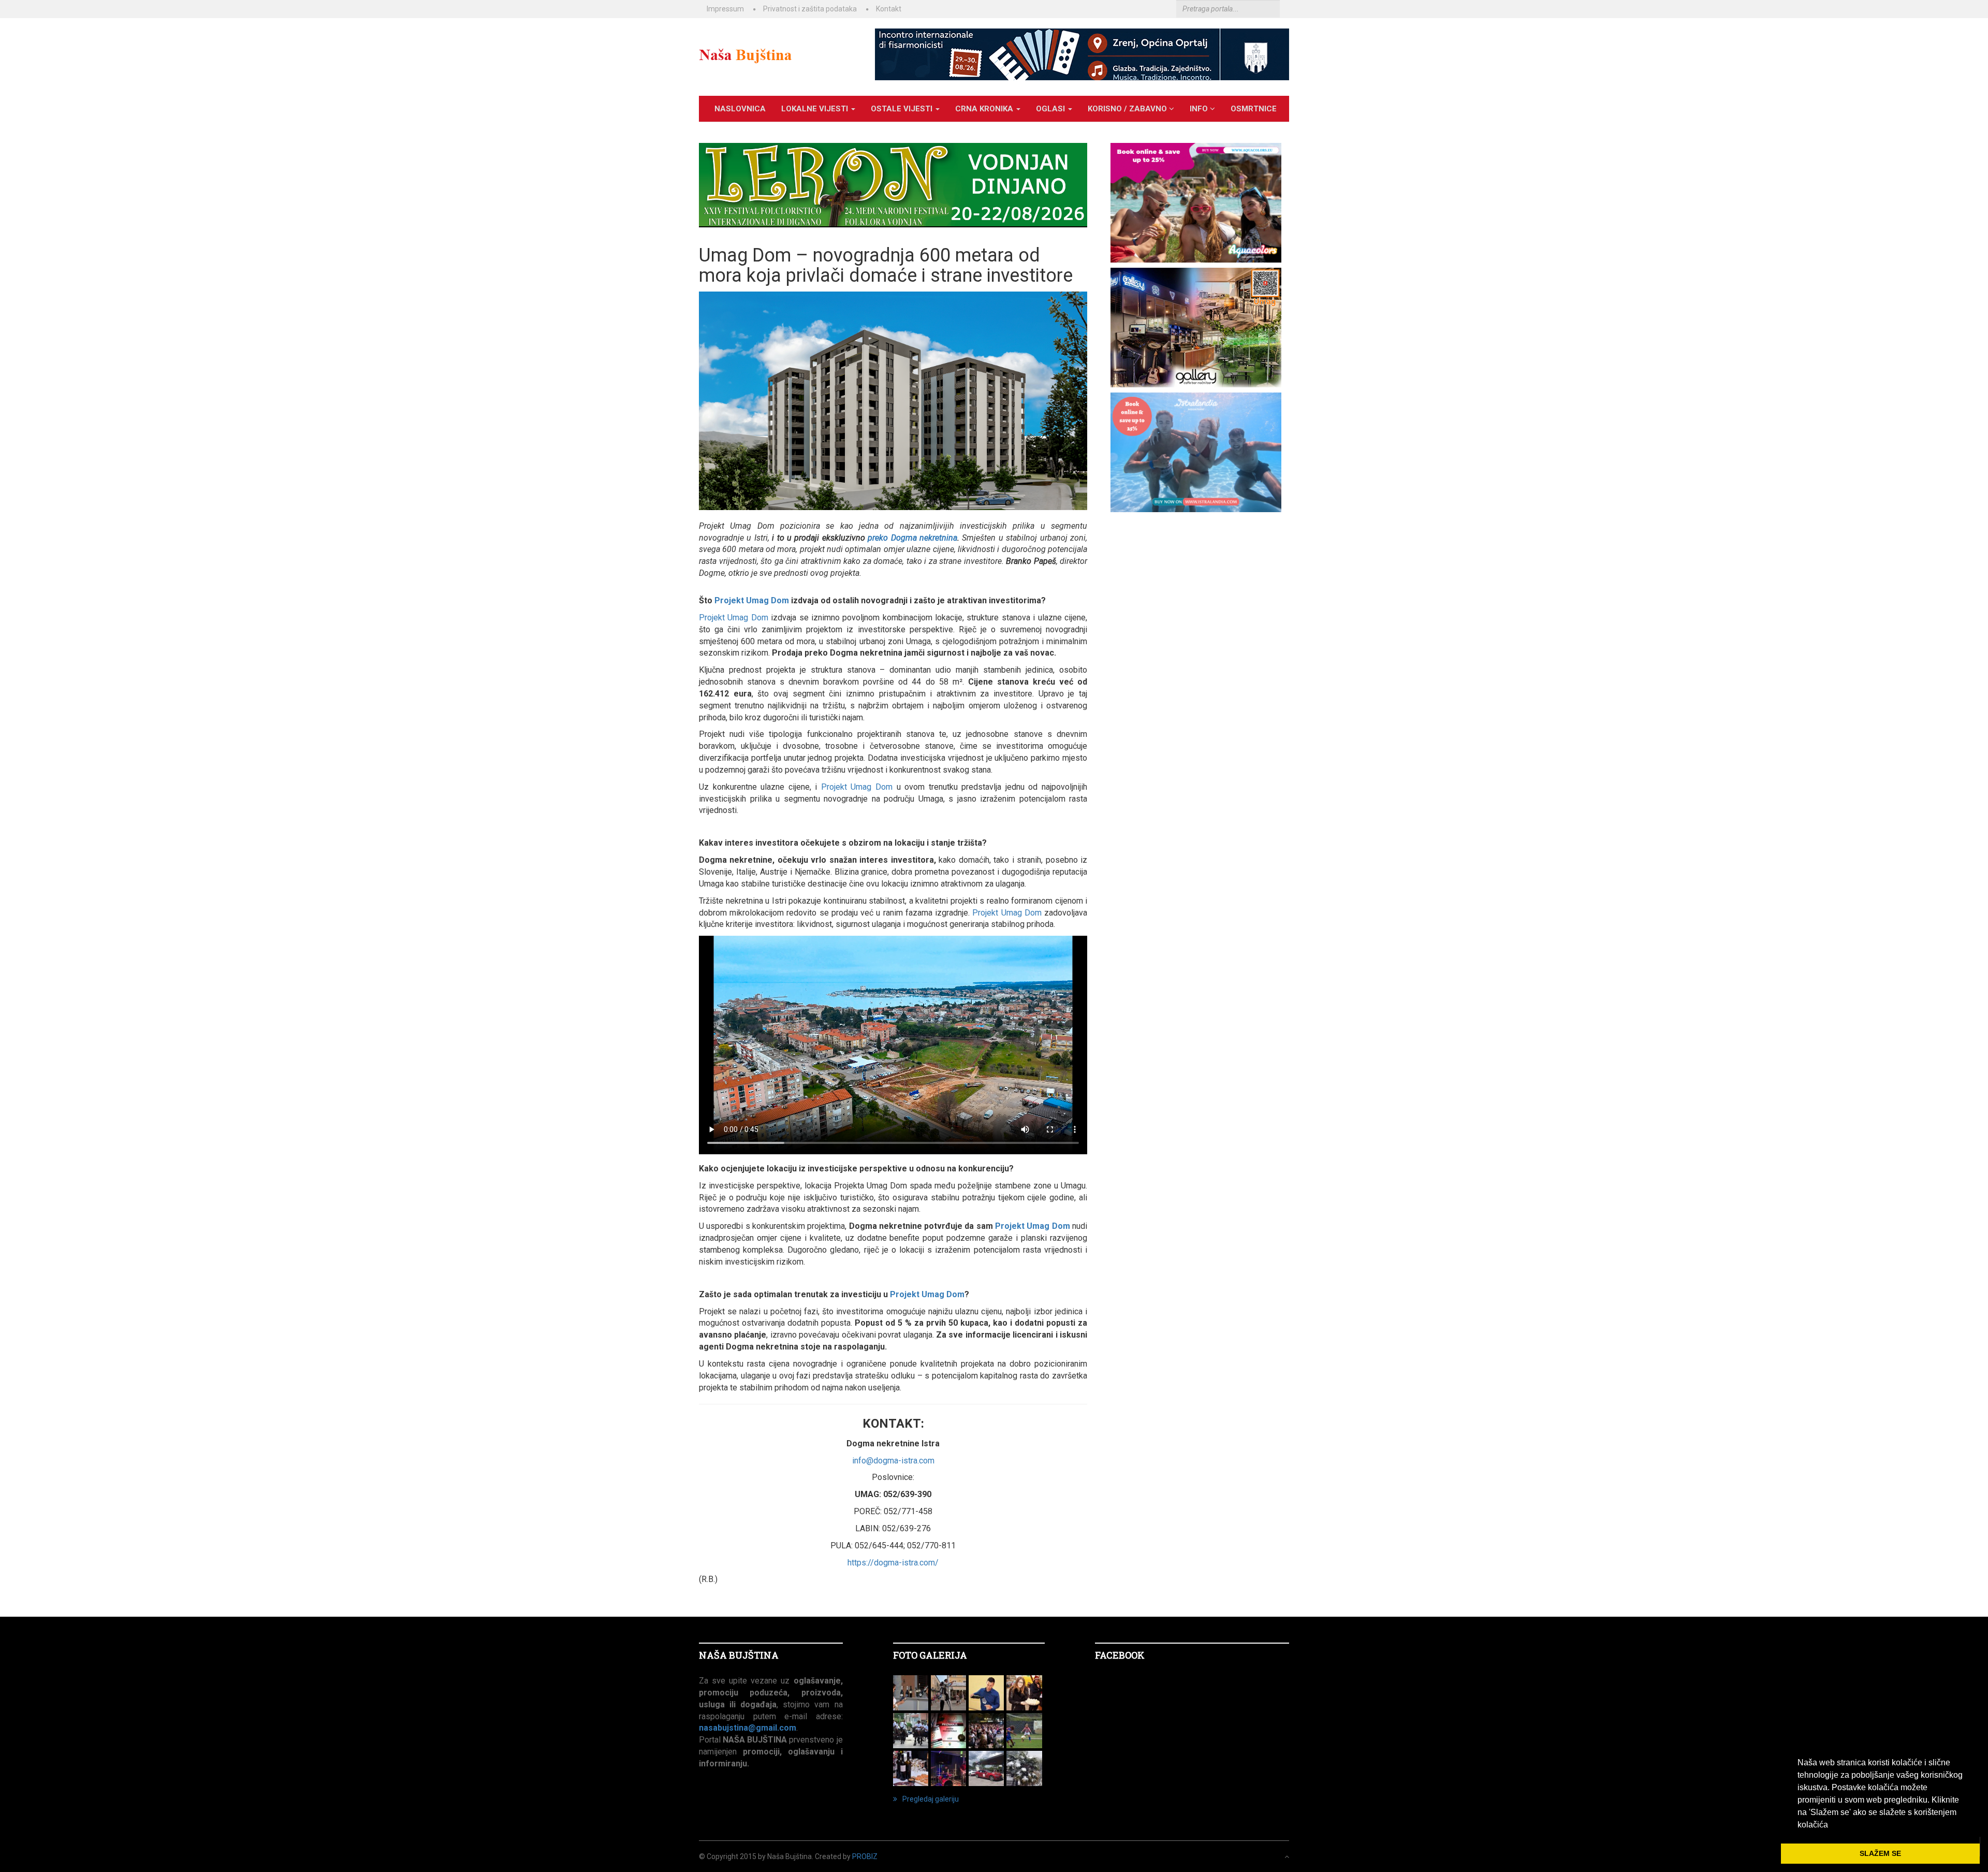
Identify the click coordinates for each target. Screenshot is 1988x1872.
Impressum (725, 9)
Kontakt (889, 9)
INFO (1200, 109)
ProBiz (865, 1856)
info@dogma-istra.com (893, 1461)
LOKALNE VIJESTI (816, 109)
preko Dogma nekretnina (912, 538)
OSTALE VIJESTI (903, 109)
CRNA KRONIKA (985, 109)
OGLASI (1051, 109)
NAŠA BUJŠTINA (739, 1655)
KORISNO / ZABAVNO (1128, 109)
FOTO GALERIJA (930, 1655)
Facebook (1120, 1655)
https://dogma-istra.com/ (893, 1563)
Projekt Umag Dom (752, 600)
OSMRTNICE (1254, 109)
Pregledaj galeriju (931, 1799)
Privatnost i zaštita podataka (810, 9)
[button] (1832, 1825)
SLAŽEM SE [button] (1880, 1853)
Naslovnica (740, 109)
